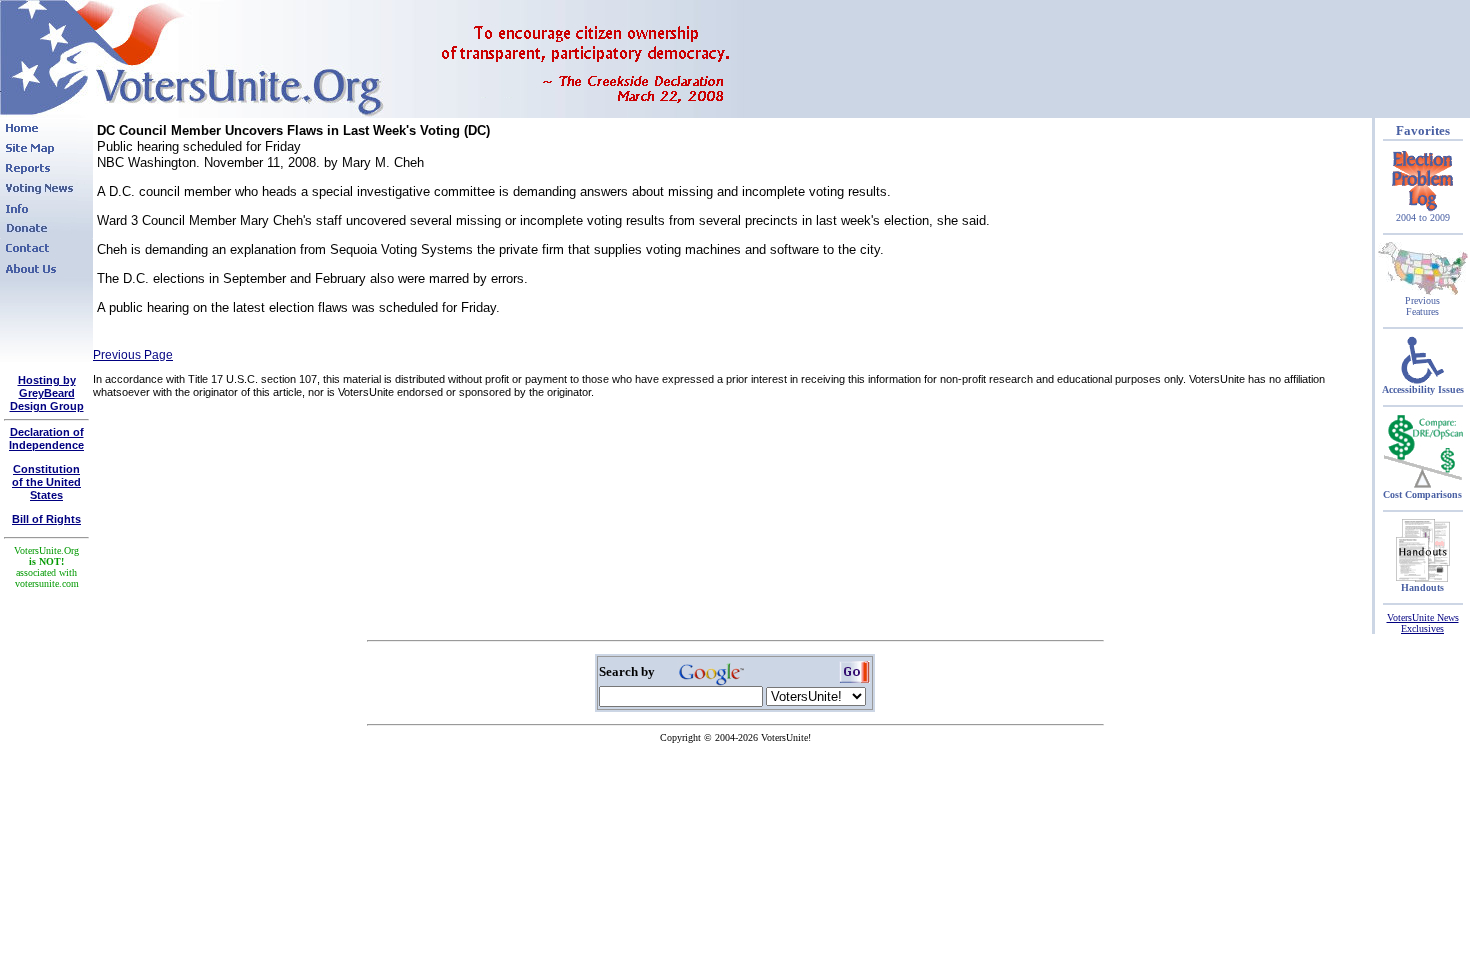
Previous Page (133, 355)
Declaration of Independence (46, 438)
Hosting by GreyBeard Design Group (47, 393)
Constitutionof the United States (46, 482)
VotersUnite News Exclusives (1423, 623)
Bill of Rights (46, 519)
